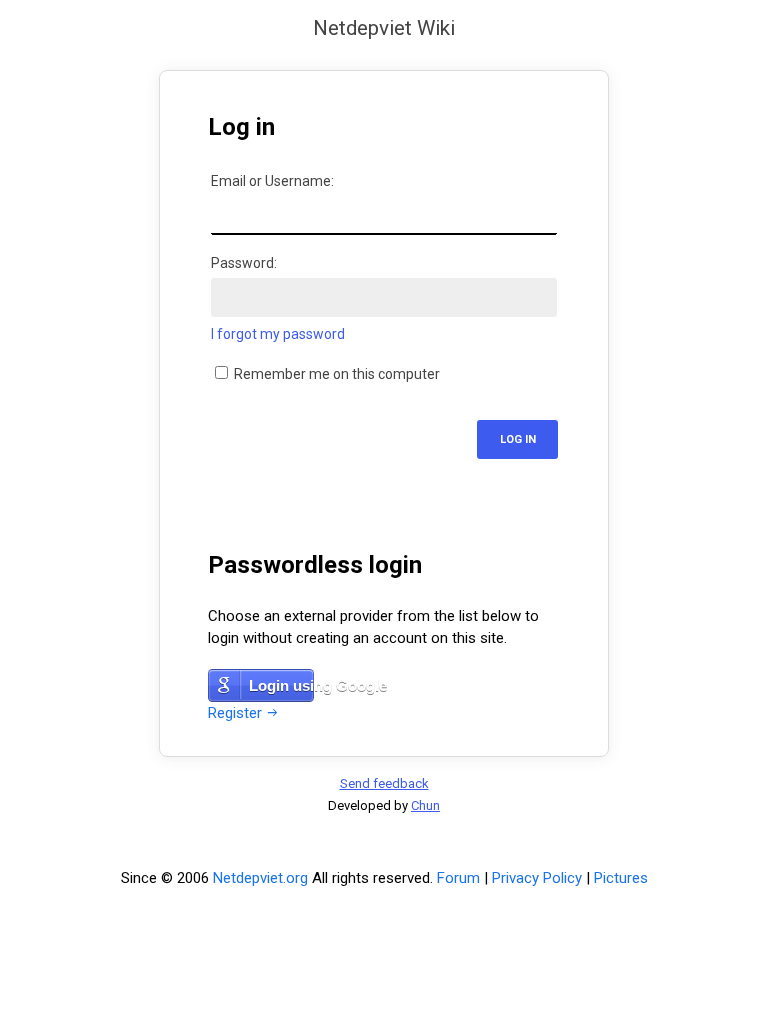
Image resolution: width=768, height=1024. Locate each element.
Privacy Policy (537, 878)
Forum (458, 878)
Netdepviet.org (260, 878)
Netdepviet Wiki (384, 28)
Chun (425, 805)
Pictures (621, 878)
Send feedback (384, 783)
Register (235, 713)
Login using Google (281, 685)
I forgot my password (278, 334)
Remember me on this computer (335, 374)
